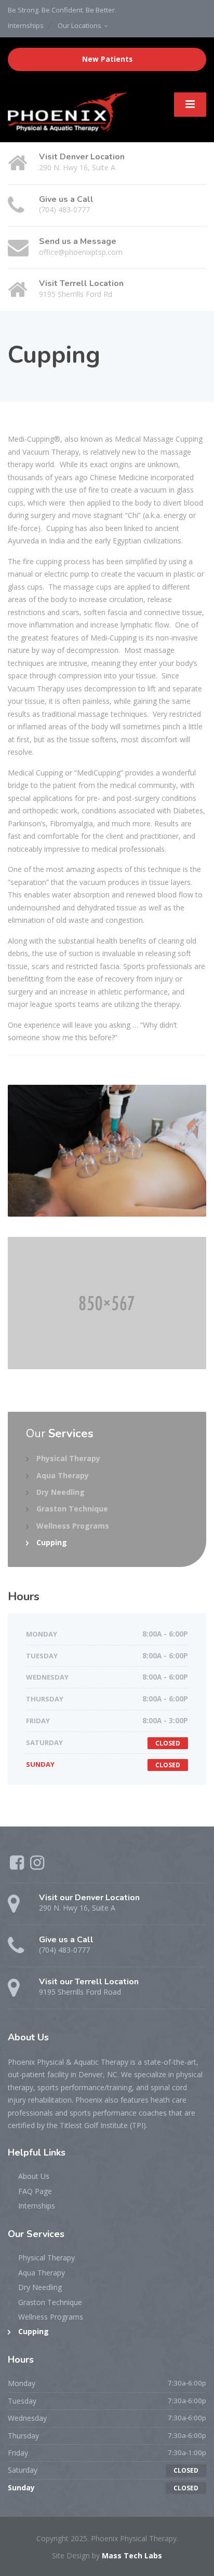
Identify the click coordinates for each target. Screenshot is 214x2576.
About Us (34, 2176)
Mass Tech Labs (132, 2555)
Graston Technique (72, 1509)
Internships (26, 25)
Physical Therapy (68, 1458)
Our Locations (79, 25)
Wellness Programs (73, 1526)
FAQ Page (35, 2191)
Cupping (52, 1542)
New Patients (107, 59)
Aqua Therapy (63, 1475)
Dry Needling (61, 1492)
